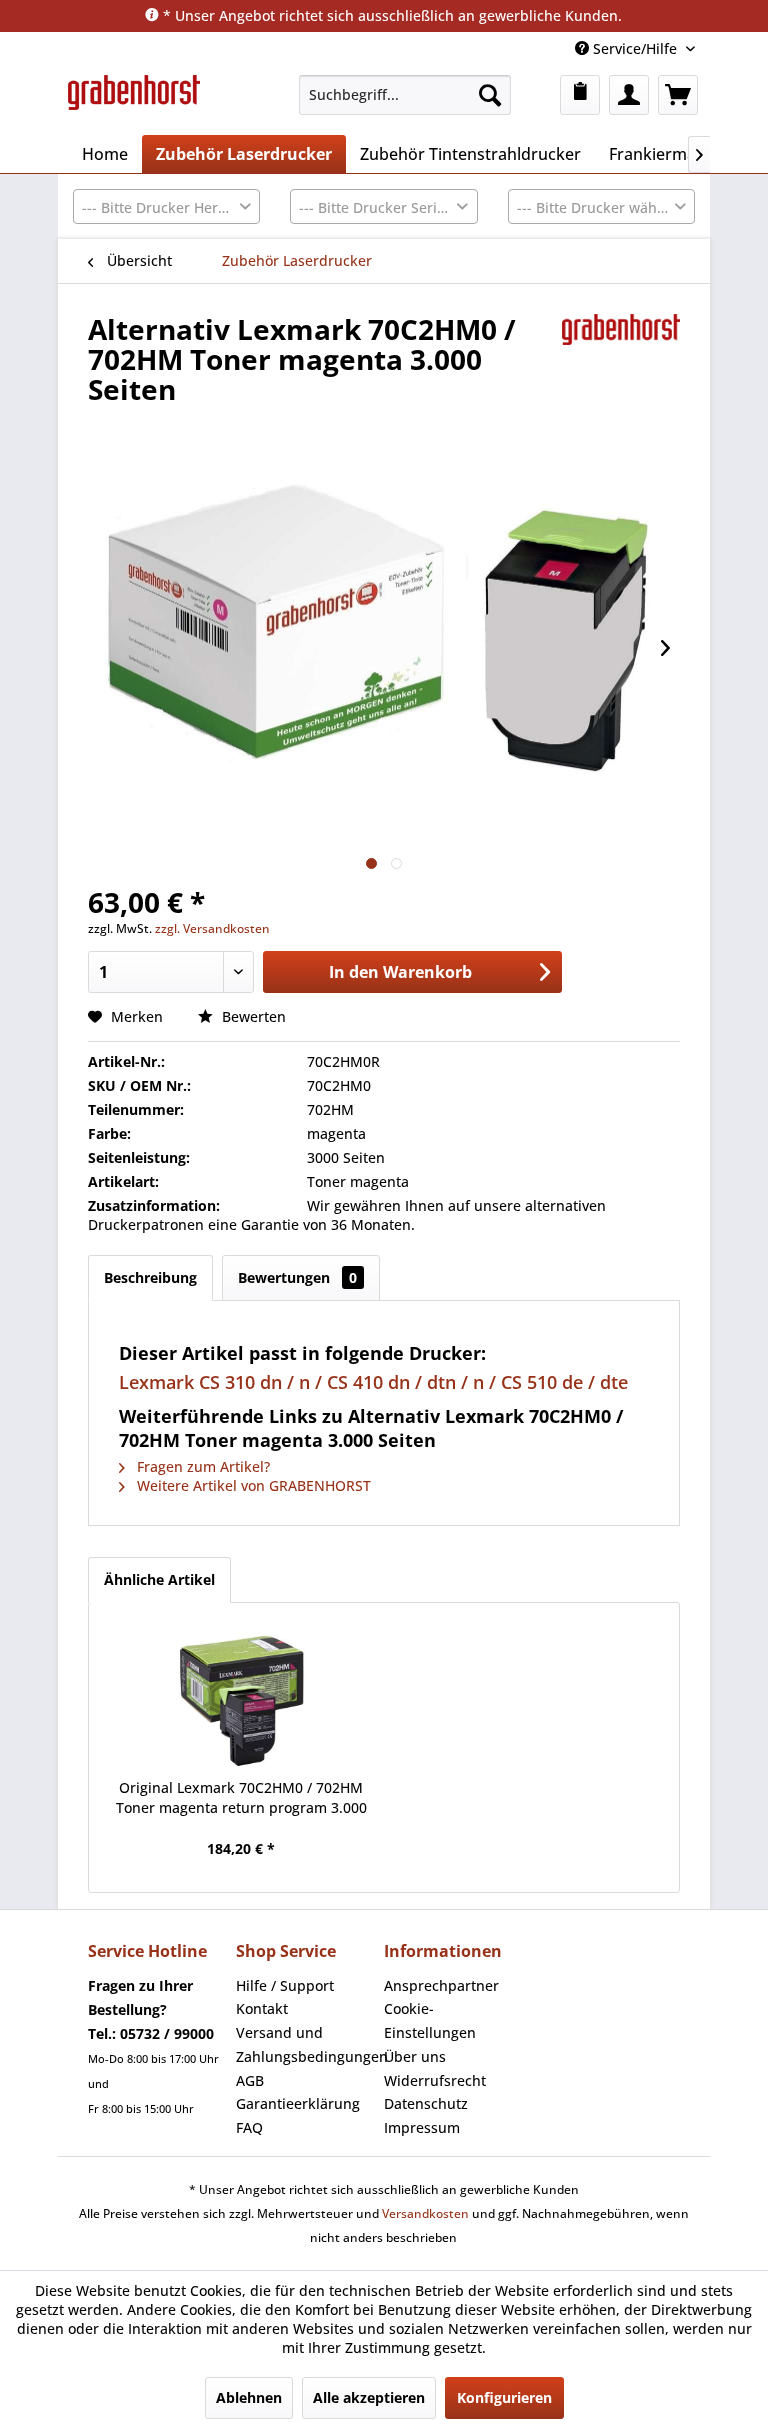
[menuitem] (405, 95)
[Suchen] (490, 95)
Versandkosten (425, 2213)
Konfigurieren (504, 2397)
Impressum (422, 2127)
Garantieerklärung (298, 2103)
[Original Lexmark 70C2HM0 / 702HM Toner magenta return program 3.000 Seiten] (241, 1698)
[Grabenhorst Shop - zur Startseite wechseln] (134, 100)
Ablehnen (249, 2397)
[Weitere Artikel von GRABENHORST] (621, 349)
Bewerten (252, 1016)
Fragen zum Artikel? (201, 1466)
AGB (250, 2080)
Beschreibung (150, 1277)
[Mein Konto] (629, 95)
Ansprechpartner (441, 1985)
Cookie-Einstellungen (430, 2020)
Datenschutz (426, 2103)
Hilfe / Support (285, 1985)
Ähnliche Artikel (159, 1579)
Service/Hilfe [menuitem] (635, 48)
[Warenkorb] (678, 95)
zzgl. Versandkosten (212, 928)
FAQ (249, 2127)
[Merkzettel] (580, 95)
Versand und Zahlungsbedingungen (305, 2044)
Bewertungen (297, 1277)
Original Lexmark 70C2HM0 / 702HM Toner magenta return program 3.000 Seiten (241, 1798)
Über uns (415, 2056)
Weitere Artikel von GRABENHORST (252, 1485)
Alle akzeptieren (369, 2397)
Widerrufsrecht (435, 2080)
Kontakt (262, 2008)
